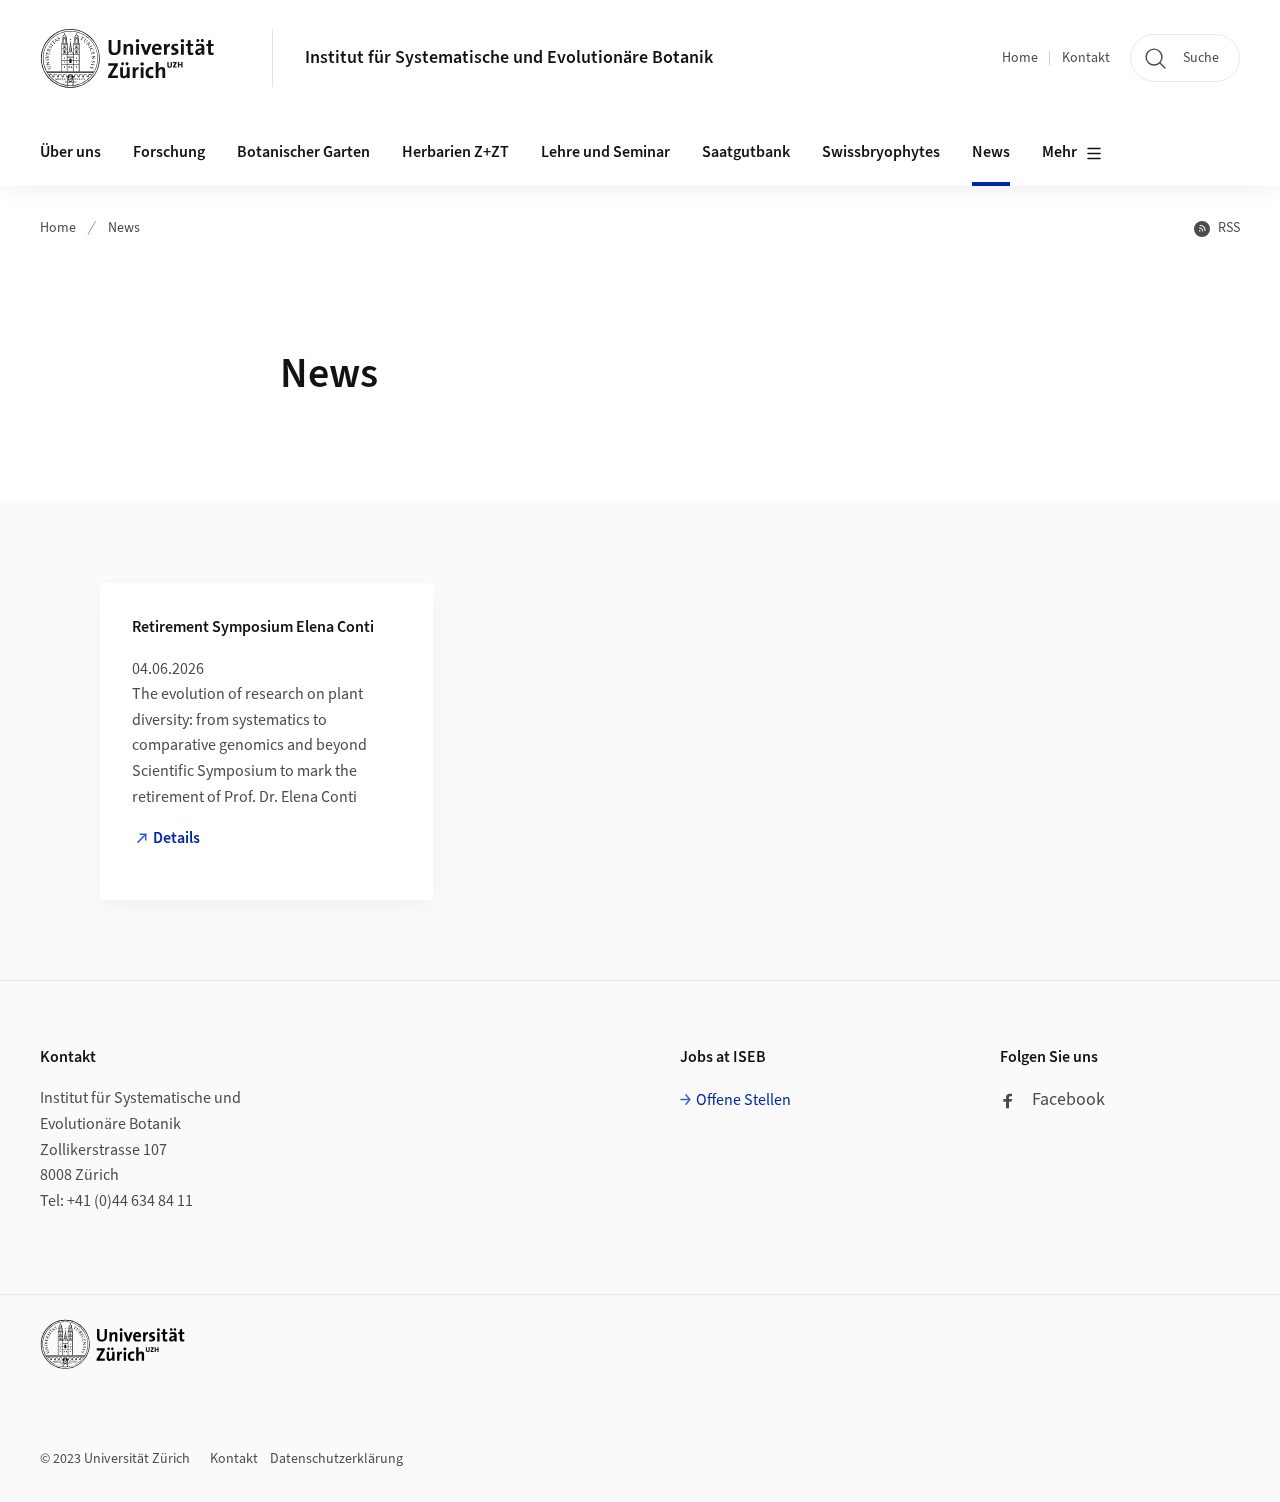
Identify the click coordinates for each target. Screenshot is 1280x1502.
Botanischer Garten (303, 152)
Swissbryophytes (881, 152)
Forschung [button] (169, 152)
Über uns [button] (70, 152)
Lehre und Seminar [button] (605, 152)
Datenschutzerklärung (336, 1459)
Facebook (1068, 1099)
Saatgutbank (746, 152)
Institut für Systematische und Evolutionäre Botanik (509, 57)
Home (1020, 58)
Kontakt (1086, 58)
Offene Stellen (743, 1100)
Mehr (1059, 152)
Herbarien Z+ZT (455, 152)
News (991, 152)
